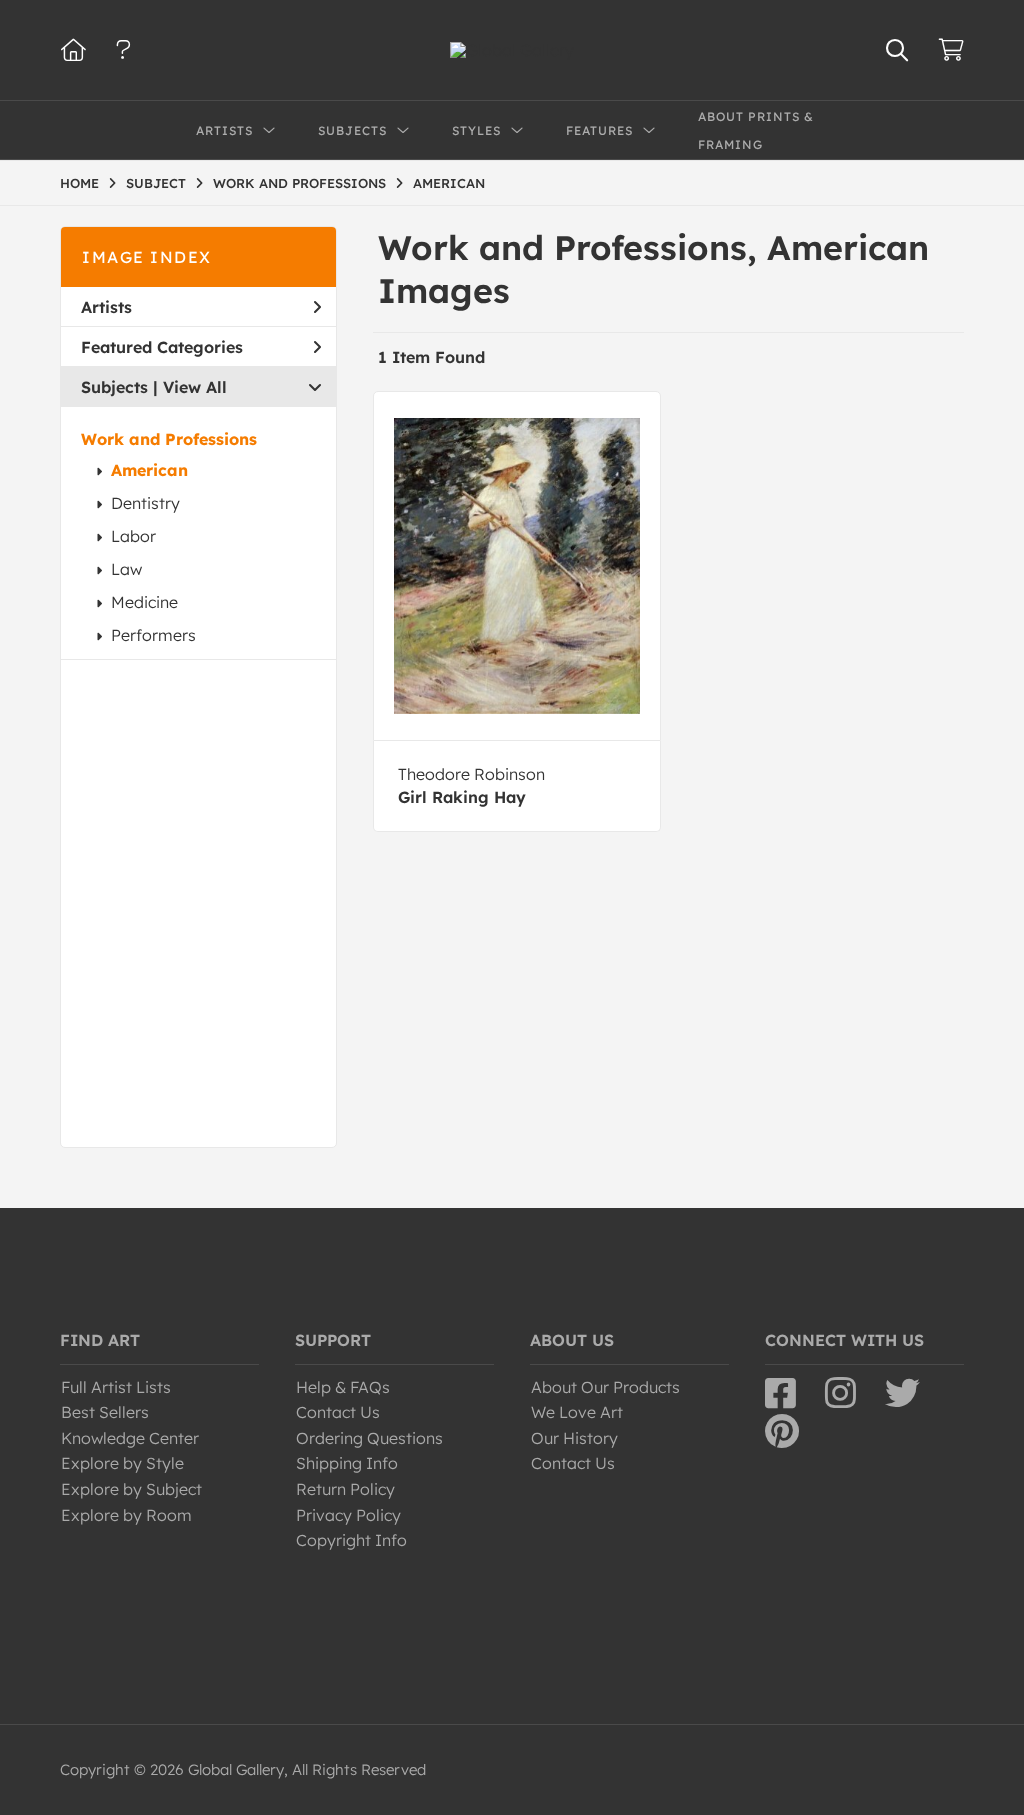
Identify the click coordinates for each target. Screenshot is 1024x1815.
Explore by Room (126, 1515)
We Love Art (577, 1412)
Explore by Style (122, 1463)
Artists (106, 307)
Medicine (144, 602)
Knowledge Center (130, 1438)
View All (195, 387)
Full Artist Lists (116, 1387)
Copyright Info (351, 1540)
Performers (153, 635)
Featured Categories (162, 347)
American (149, 470)
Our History (574, 1438)
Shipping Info (347, 1463)
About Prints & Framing (756, 130)
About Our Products (605, 1387)
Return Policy (345, 1489)
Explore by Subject (131, 1489)
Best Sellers (105, 1412)
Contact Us (338, 1412)
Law (126, 569)
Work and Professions (169, 439)
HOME (79, 183)
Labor (133, 536)
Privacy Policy (348, 1515)
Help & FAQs (343, 1387)
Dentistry (145, 503)
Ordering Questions (369, 1438)
